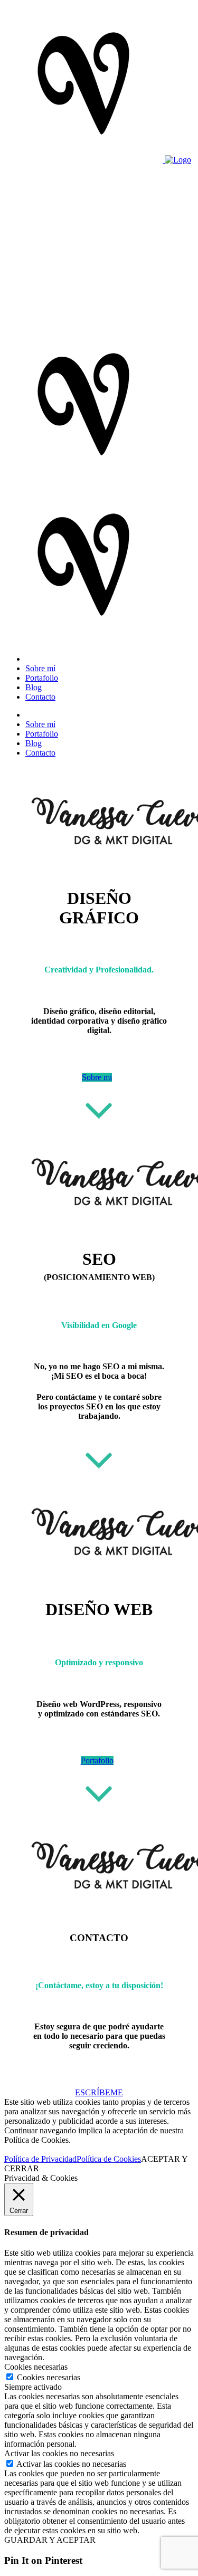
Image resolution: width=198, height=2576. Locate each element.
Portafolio (97, 1761)
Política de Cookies (109, 2159)
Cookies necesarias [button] (36, 2367)
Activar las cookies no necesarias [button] (59, 2453)
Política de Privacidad (40, 2159)
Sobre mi (97, 1077)
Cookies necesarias (49, 2377)
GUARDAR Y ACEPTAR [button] (50, 2540)
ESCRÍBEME (99, 2092)
